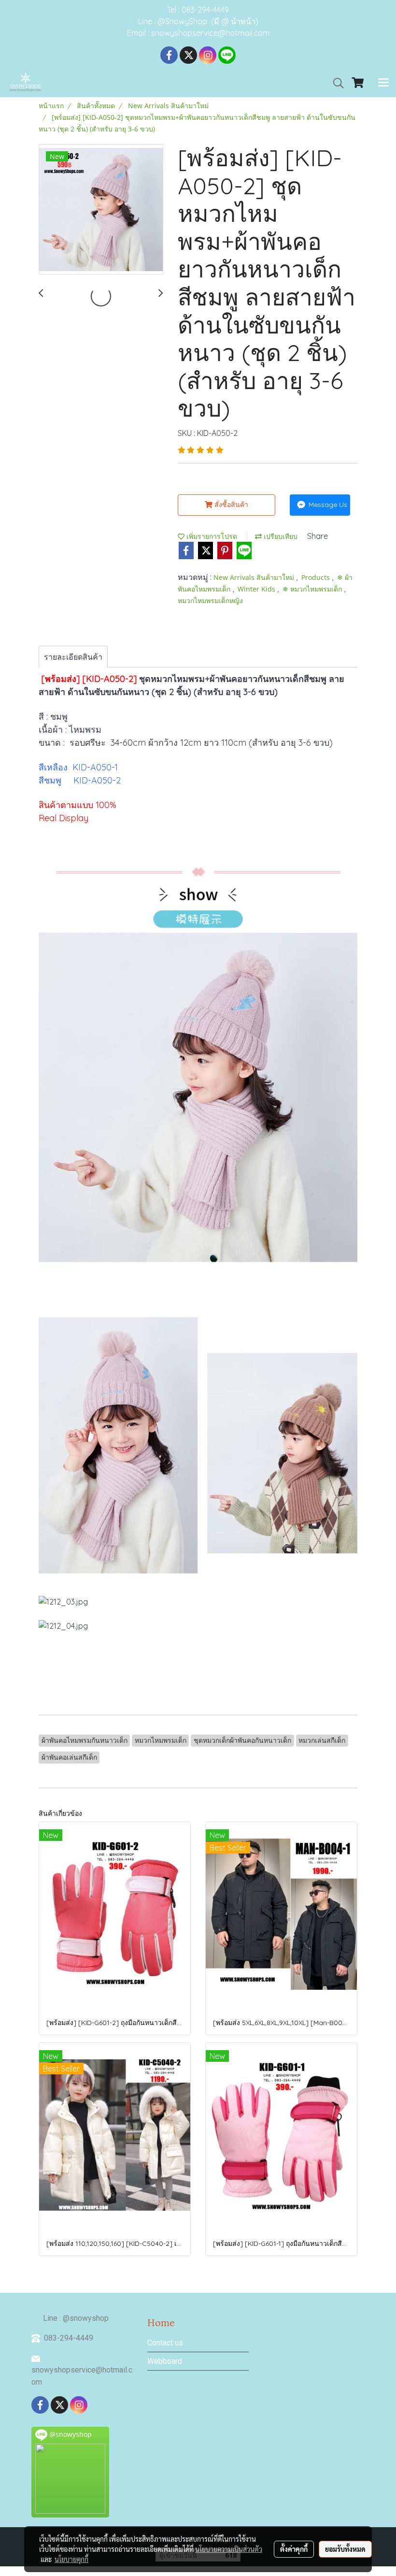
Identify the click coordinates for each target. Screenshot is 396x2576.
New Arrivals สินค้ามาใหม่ (255, 577)
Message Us (327, 505)
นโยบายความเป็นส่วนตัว (229, 2549)
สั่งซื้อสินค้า (230, 505)
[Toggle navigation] (383, 83)
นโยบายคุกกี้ (71, 2559)
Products (317, 577)
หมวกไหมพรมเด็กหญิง (210, 601)
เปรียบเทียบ (280, 536)
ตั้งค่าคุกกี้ (294, 2549)
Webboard (165, 2361)
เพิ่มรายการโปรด (211, 536)
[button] (335, 83)
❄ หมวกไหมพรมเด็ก (313, 589)
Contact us (165, 2343)
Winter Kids (257, 589)
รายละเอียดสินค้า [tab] (73, 657)
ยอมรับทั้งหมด (345, 2549)
